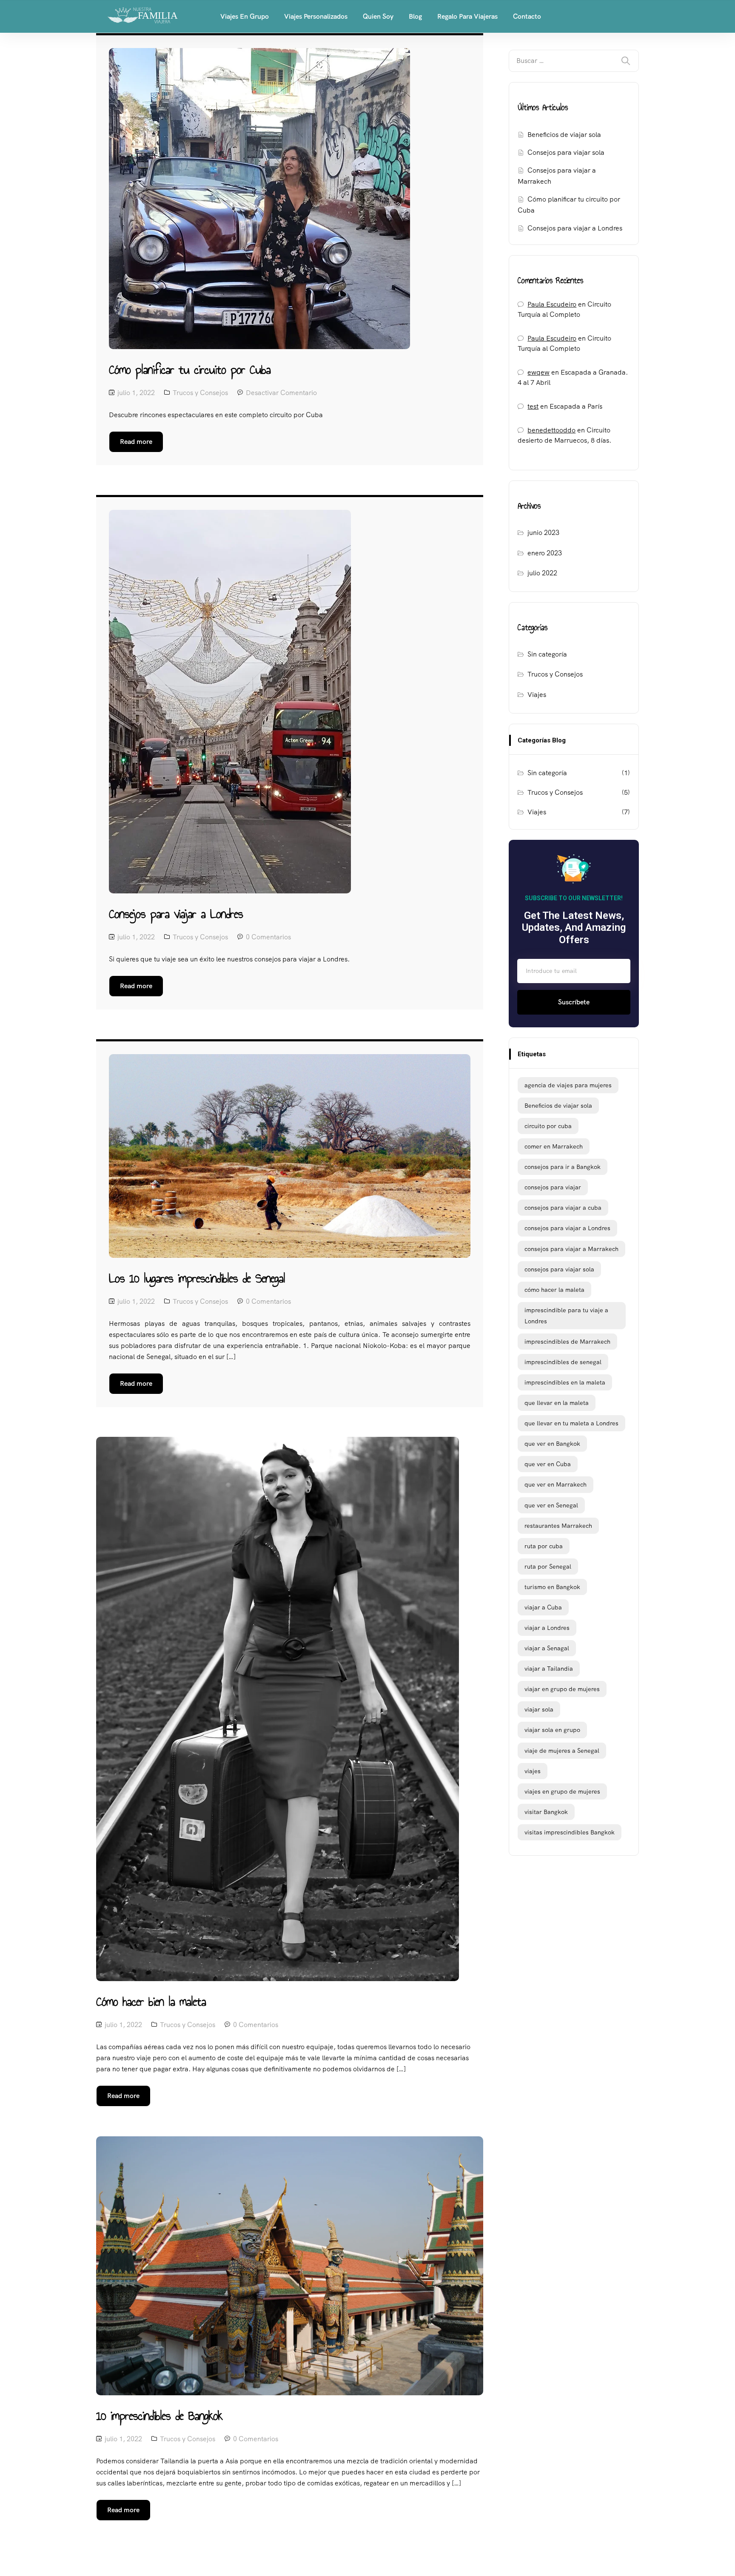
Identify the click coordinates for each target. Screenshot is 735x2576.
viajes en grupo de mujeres (562, 1791)
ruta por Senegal (548, 1567)
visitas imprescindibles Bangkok (570, 1832)
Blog (415, 16)
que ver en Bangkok (552, 1444)
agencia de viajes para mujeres (568, 1085)
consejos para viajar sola (559, 1269)
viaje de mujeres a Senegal (562, 1751)
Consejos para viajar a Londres (575, 228)
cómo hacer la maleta (554, 1290)
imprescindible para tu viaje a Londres (566, 1316)
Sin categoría (547, 654)
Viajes (537, 695)
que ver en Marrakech (556, 1484)
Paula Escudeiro (552, 304)
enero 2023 (545, 553)
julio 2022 (542, 573)
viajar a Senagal (547, 1648)
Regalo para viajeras (467, 16)
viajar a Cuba (543, 1607)
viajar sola (539, 1709)
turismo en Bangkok (552, 1587)
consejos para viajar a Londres (567, 1228)
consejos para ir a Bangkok (563, 1167)
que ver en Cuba (548, 1464)
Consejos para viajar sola (566, 152)
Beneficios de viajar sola (564, 135)
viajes (533, 1771)
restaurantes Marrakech (558, 1526)
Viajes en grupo (245, 16)
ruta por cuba (544, 1546)
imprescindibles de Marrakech (567, 1342)
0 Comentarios (268, 937)
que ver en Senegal (551, 1505)
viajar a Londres (547, 1628)
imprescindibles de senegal (563, 1362)
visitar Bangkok (546, 1812)
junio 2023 (543, 533)
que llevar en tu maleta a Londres (571, 1423)
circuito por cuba (548, 1126)
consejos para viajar (553, 1187)
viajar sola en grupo (552, 1730)
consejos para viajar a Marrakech (571, 1249)
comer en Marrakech (554, 1146)
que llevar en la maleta (557, 1403)
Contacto (527, 16)
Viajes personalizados (316, 16)
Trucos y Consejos (200, 393)
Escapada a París (576, 406)
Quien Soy (378, 16)
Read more (136, 442)
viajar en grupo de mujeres (562, 1689)
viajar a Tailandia (549, 1669)
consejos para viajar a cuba (563, 1208)
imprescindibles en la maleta (565, 1382)
